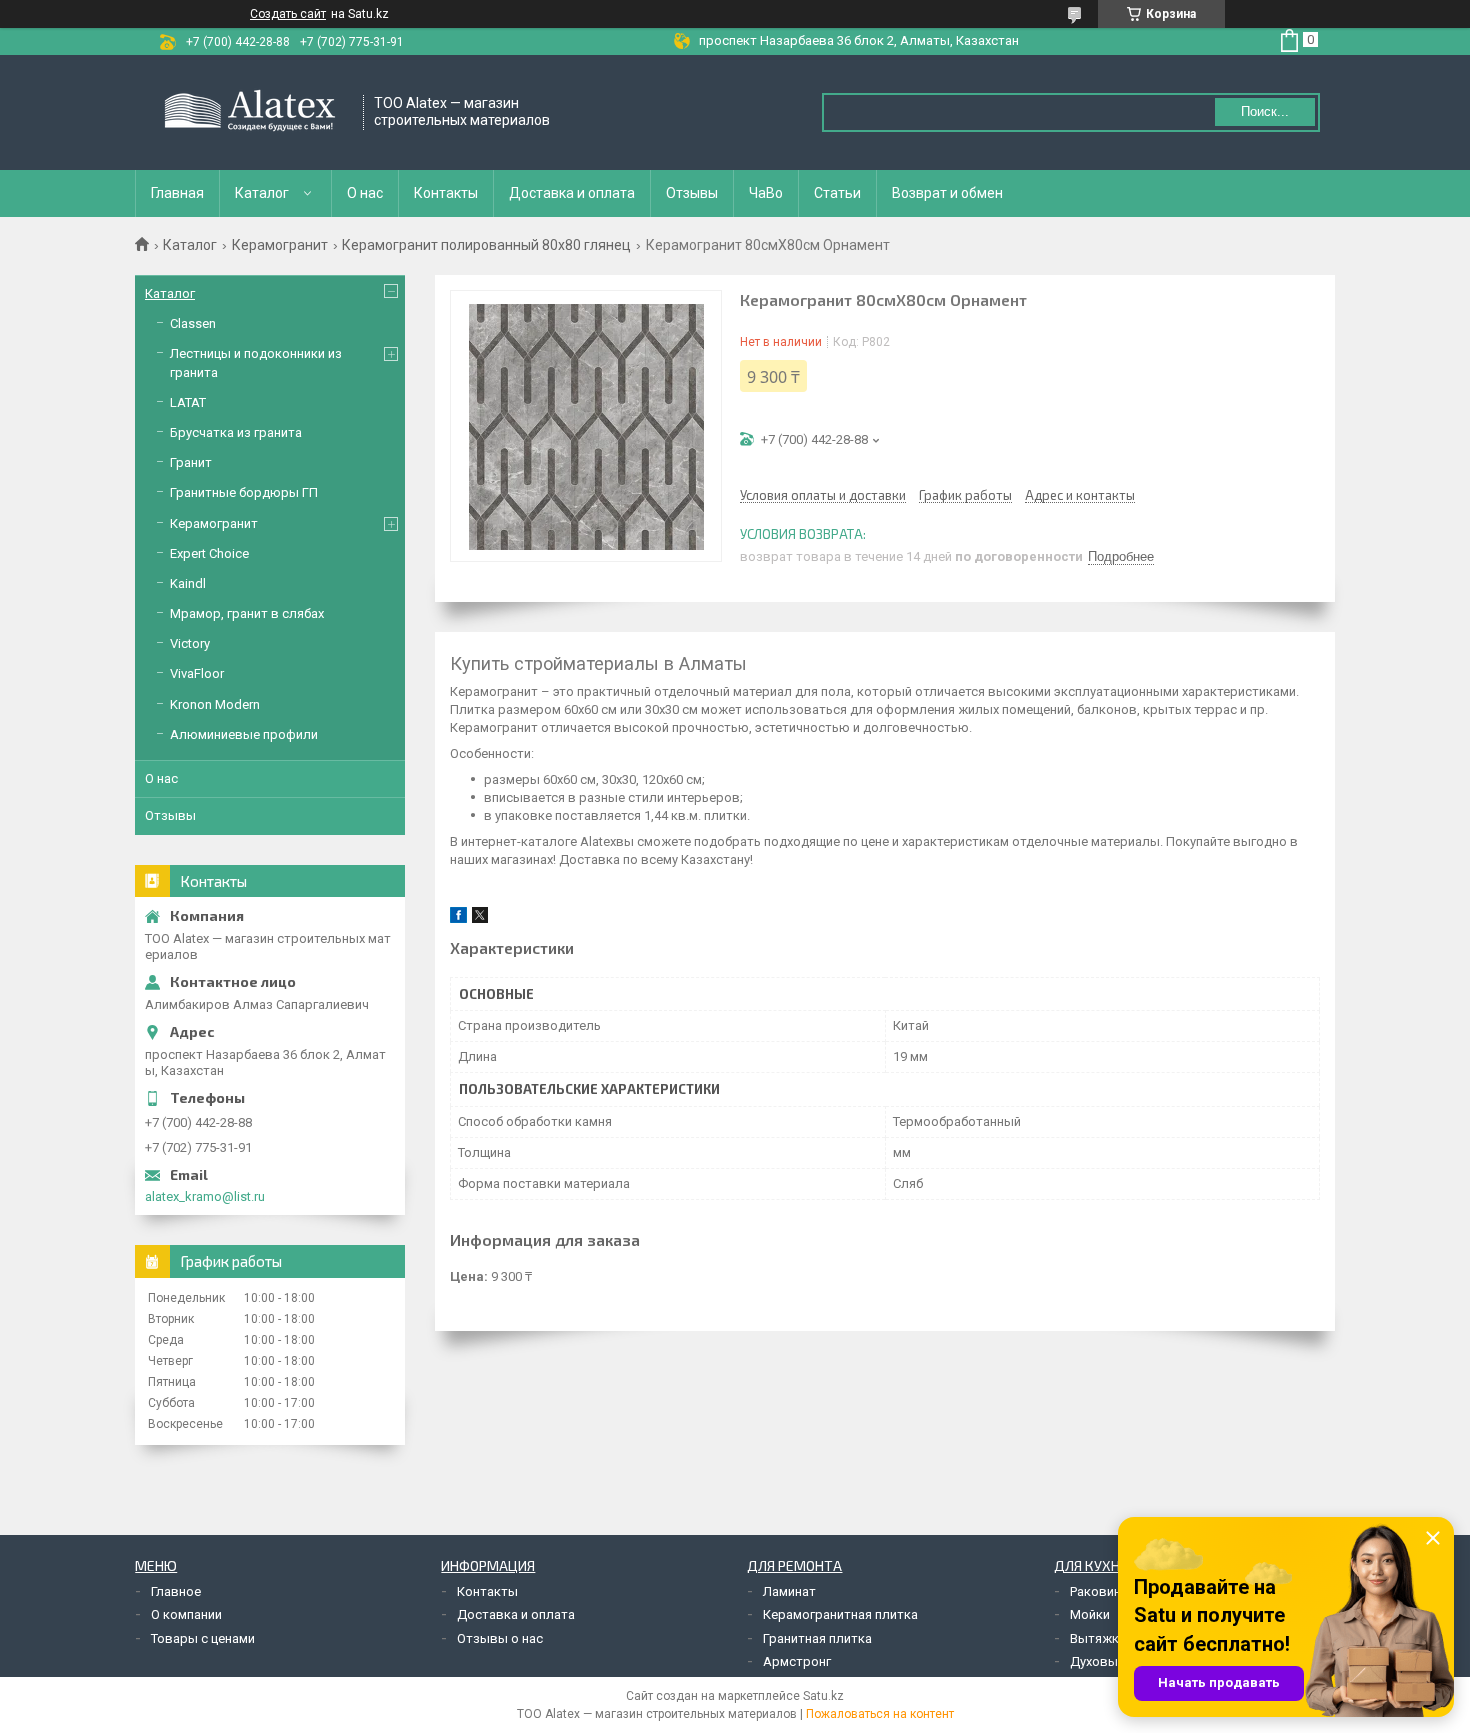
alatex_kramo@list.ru (205, 1196)
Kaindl (188, 583)
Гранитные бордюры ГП (244, 492)
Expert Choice (209, 553)
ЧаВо (766, 193)
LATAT (188, 402)
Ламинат (789, 1591)
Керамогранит (280, 245)
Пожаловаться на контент (880, 1714)
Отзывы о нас (500, 1638)
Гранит (191, 462)
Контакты (446, 193)
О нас (365, 193)
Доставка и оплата (572, 193)
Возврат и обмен (947, 193)
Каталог (262, 193)
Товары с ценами (203, 1638)
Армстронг (797, 1661)
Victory (190, 643)
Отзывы (692, 193)
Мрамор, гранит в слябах (247, 613)
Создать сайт (288, 14)
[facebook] (458, 918)
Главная (177, 193)
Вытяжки (1098, 1638)
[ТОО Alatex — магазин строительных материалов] (250, 112)
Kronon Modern (215, 704)
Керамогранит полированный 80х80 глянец (486, 245)
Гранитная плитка (817, 1638)
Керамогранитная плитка (840, 1614)
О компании (186, 1614)
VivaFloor (197, 673)
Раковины (1100, 1591)
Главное (176, 1591)
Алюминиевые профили (244, 734)
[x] (480, 918)
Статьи (837, 193)
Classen (193, 323)
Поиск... (1265, 111)
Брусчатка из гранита (236, 432)
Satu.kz (823, 1696)
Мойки (1090, 1614)
